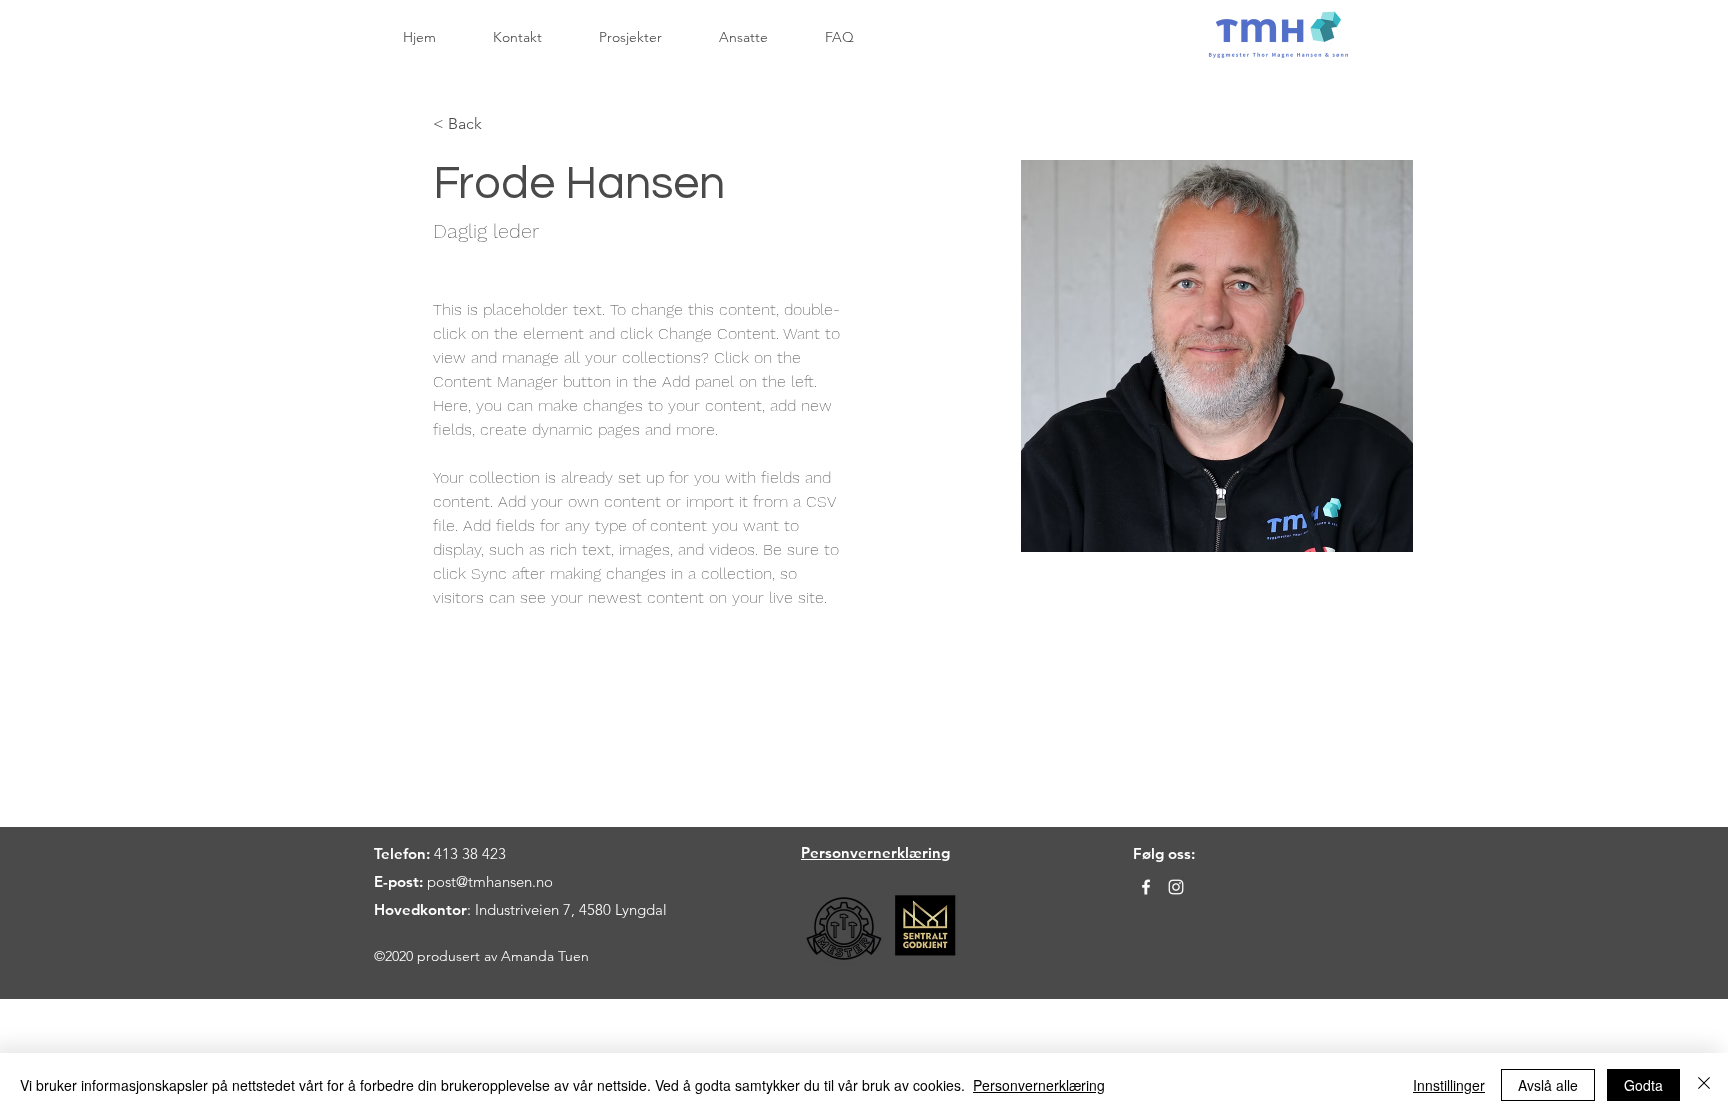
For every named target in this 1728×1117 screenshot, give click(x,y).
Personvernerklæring (1039, 1085)
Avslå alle (1548, 1085)
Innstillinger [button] (1449, 1085)
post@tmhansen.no (490, 881)
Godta (1643, 1085)
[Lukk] (1704, 1085)
